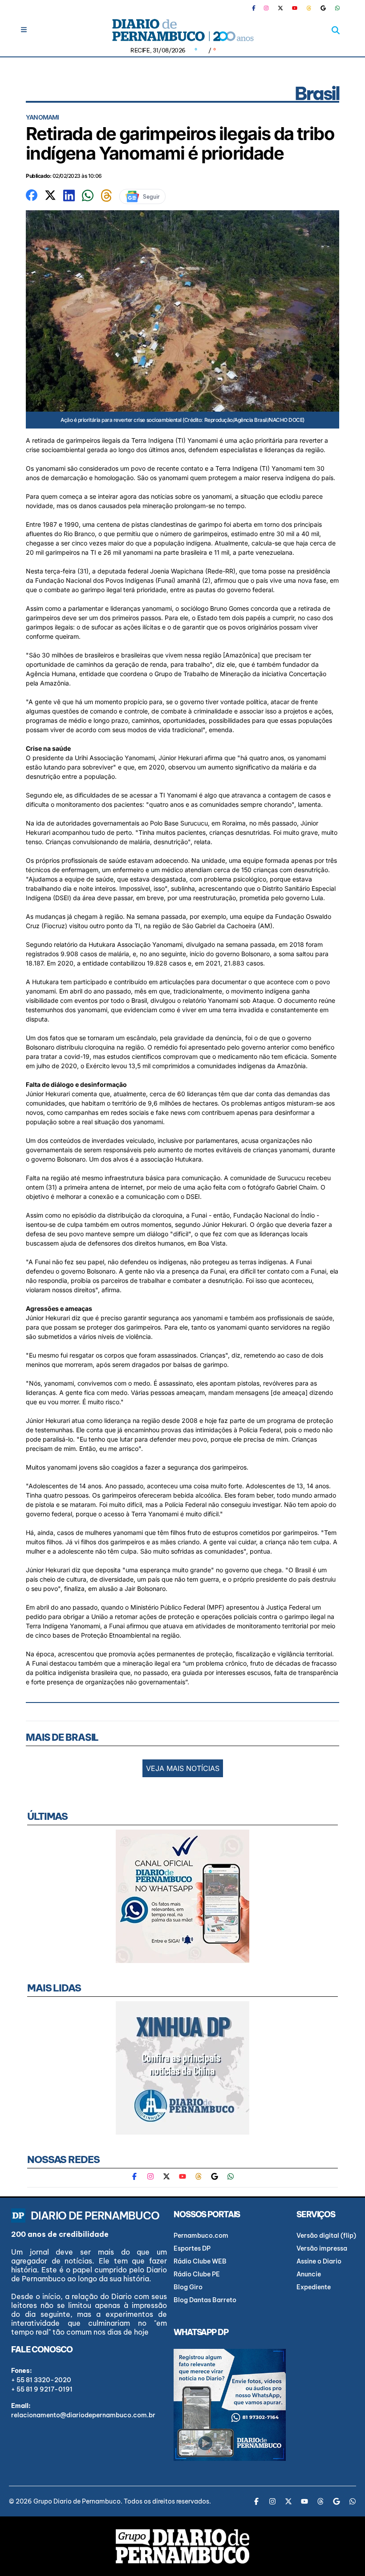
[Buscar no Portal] (336, 30)
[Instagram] (266, 8)
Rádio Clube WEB (200, 2261)
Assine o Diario (319, 2261)
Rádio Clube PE (197, 2274)
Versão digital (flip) (326, 2235)
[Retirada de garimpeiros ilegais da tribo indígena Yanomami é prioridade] (32, 194)
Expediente (314, 2287)
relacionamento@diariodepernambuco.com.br (83, 2415)
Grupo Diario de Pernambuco (77, 2501)
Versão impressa (322, 2248)
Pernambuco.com (201, 2235)
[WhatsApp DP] (337, 8)
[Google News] (323, 8)
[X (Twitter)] (280, 8)
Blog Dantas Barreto (205, 2300)
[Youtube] (295, 8)
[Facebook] (257, 8)
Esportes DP (192, 2248)
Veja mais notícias (183, 1768)
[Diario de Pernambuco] (182, 30)
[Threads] (309, 8)
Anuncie (309, 2274)
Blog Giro (188, 2287)
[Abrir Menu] (24, 30)
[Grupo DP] (182, 2546)
